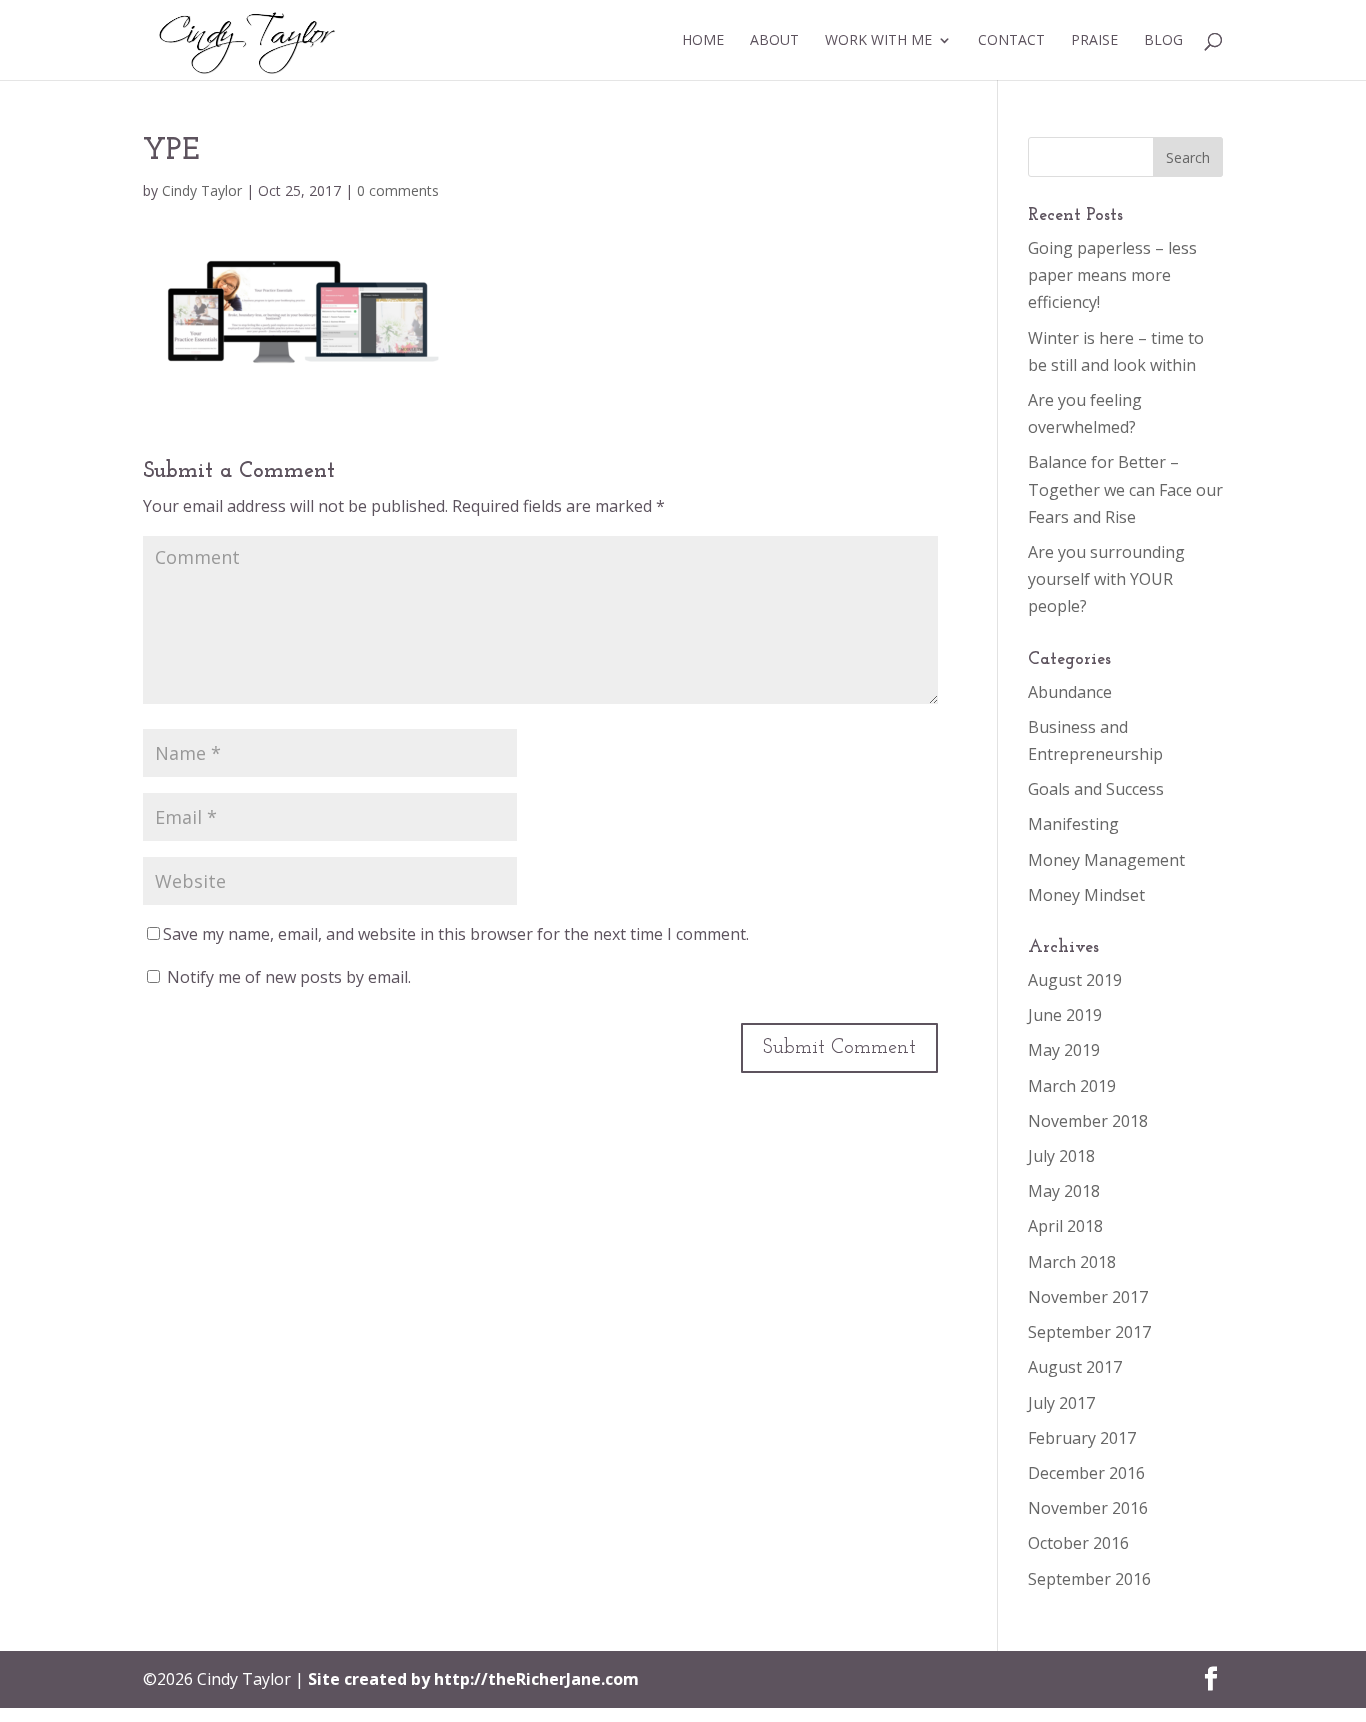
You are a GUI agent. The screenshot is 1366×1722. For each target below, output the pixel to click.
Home (703, 41)
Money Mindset (1086, 895)
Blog (1163, 41)
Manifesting (1073, 824)
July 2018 (1061, 1156)
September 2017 (1089, 1332)
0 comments (398, 190)
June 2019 (1065, 1015)
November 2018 (1088, 1121)
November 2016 (1088, 1508)
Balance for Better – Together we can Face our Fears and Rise (1125, 489)
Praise (1094, 41)
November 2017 (1088, 1297)
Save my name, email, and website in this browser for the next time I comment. (456, 934)
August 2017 (1075, 1367)
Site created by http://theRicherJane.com (473, 1679)
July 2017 (1061, 1403)
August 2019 (1075, 980)
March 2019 (1072, 1086)
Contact (1011, 41)
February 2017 (1082, 1438)
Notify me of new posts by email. (289, 977)
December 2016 (1086, 1473)
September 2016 (1089, 1579)
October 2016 (1078, 1543)
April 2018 (1065, 1226)
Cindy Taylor (202, 190)
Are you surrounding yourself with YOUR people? (1106, 579)
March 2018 (1072, 1262)
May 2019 (1064, 1050)
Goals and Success (1096, 789)
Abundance (1070, 692)
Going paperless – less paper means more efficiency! (1112, 275)
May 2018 (1064, 1191)
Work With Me (878, 41)
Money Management (1106, 860)
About (774, 41)
